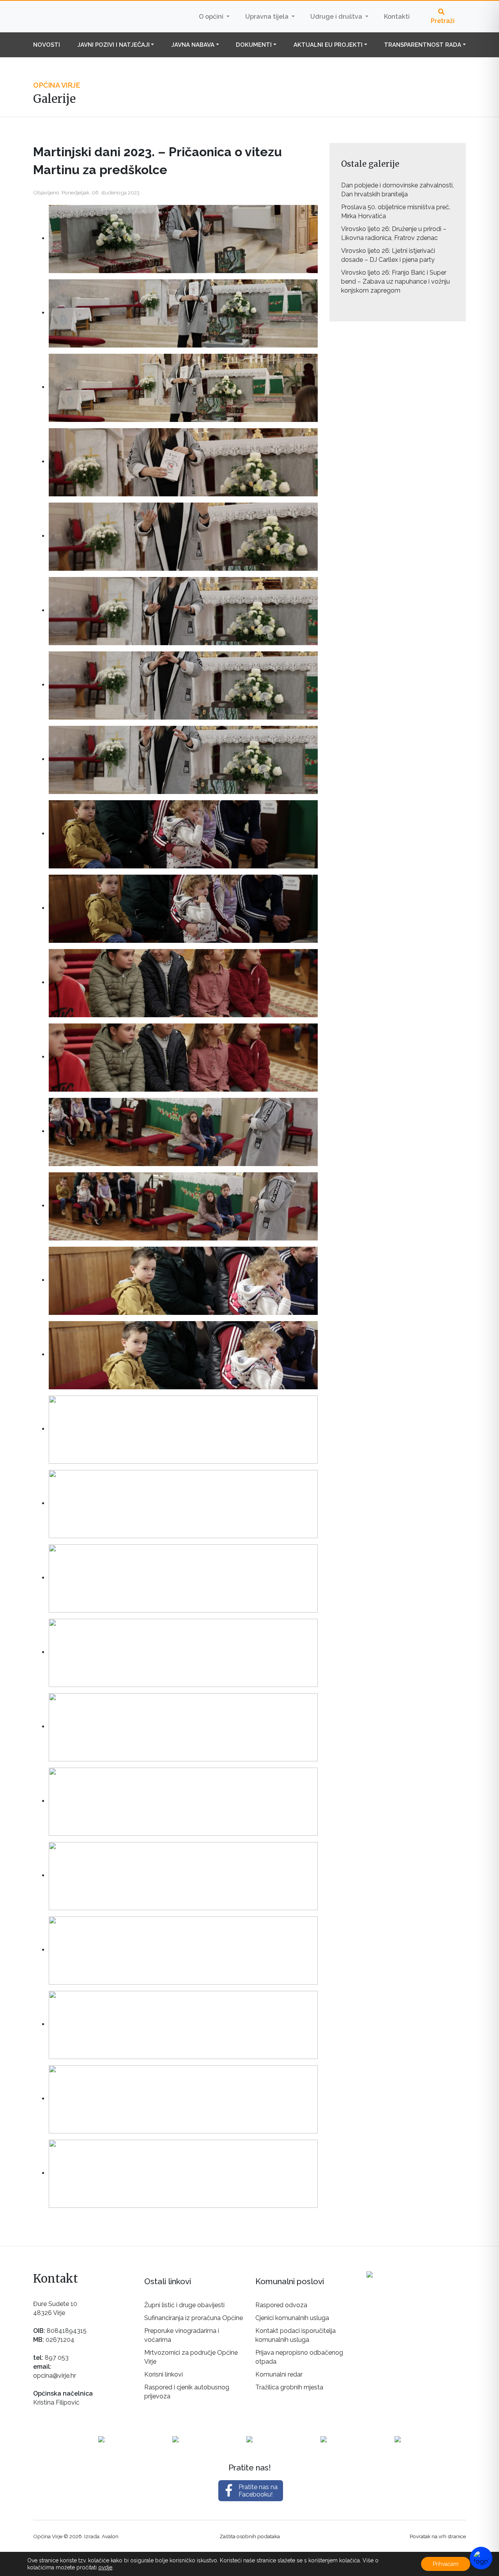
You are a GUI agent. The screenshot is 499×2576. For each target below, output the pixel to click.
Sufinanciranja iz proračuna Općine (194, 2318)
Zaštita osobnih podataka (250, 2536)
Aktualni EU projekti (328, 45)
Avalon (110, 2536)
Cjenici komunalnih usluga (292, 2318)
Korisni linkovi (164, 2374)
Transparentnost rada (423, 45)
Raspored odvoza (281, 2305)
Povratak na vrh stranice (438, 2536)
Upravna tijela (268, 17)
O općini (212, 17)
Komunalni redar (279, 2374)
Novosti (47, 45)
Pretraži (443, 21)
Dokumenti (254, 45)
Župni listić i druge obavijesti (184, 2305)
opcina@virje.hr (55, 2376)
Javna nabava (193, 45)
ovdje (105, 2567)
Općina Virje (82, 16)
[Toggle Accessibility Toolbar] (481, 2558)
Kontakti (397, 17)
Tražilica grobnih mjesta (289, 2387)
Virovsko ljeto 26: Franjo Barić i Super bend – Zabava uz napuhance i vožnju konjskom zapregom (395, 281)
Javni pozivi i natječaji (113, 45)
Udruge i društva (337, 17)
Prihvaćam (446, 2564)
